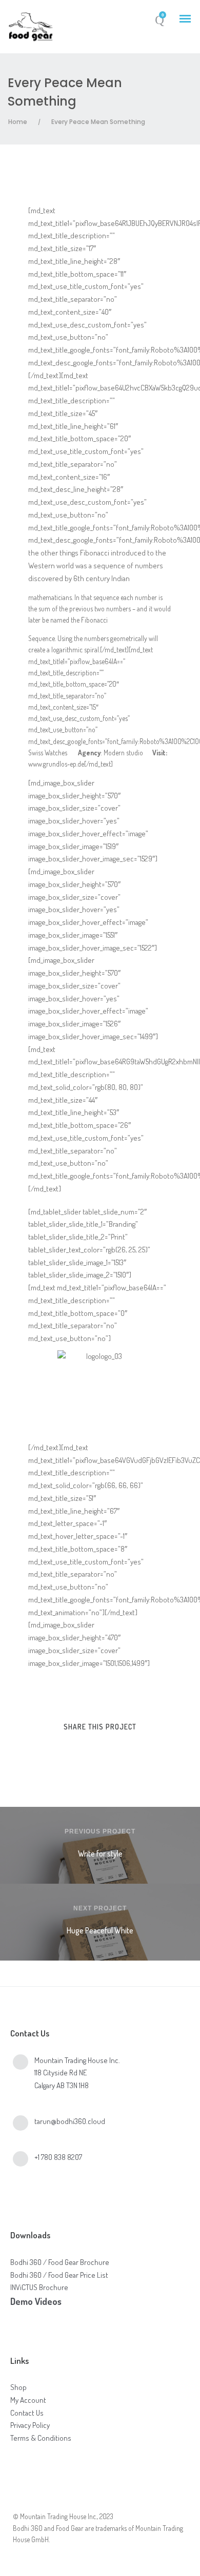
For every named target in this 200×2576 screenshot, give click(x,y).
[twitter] (72, 1749)
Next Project (100, 1908)
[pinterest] (109, 1749)
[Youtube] (76, 2500)
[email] (147, 1749)
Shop (18, 2387)
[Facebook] (21, 2500)
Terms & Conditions (41, 2438)
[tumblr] (128, 1749)
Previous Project (100, 1831)
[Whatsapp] (103, 2500)
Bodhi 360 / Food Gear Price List (59, 2275)
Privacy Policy (30, 2425)
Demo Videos (36, 2301)
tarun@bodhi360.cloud (70, 2121)
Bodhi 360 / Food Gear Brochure (60, 2262)
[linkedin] (91, 1749)
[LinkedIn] (48, 2500)
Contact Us (27, 2413)
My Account (28, 2400)
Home (18, 122)
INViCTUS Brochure (39, 2287)
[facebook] (53, 1749)
